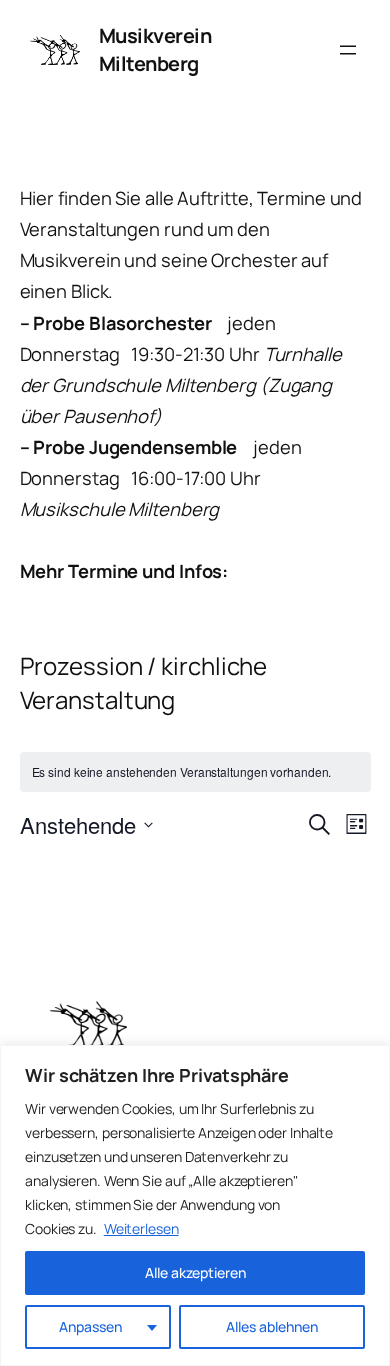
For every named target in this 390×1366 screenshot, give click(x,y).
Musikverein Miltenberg (155, 49)
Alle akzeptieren (195, 1272)
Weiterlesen (141, 1228)
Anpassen (90, 1326)
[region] (195, 1205)
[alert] (195, 772)
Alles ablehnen (272, 1326)
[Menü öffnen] (348, 50)
